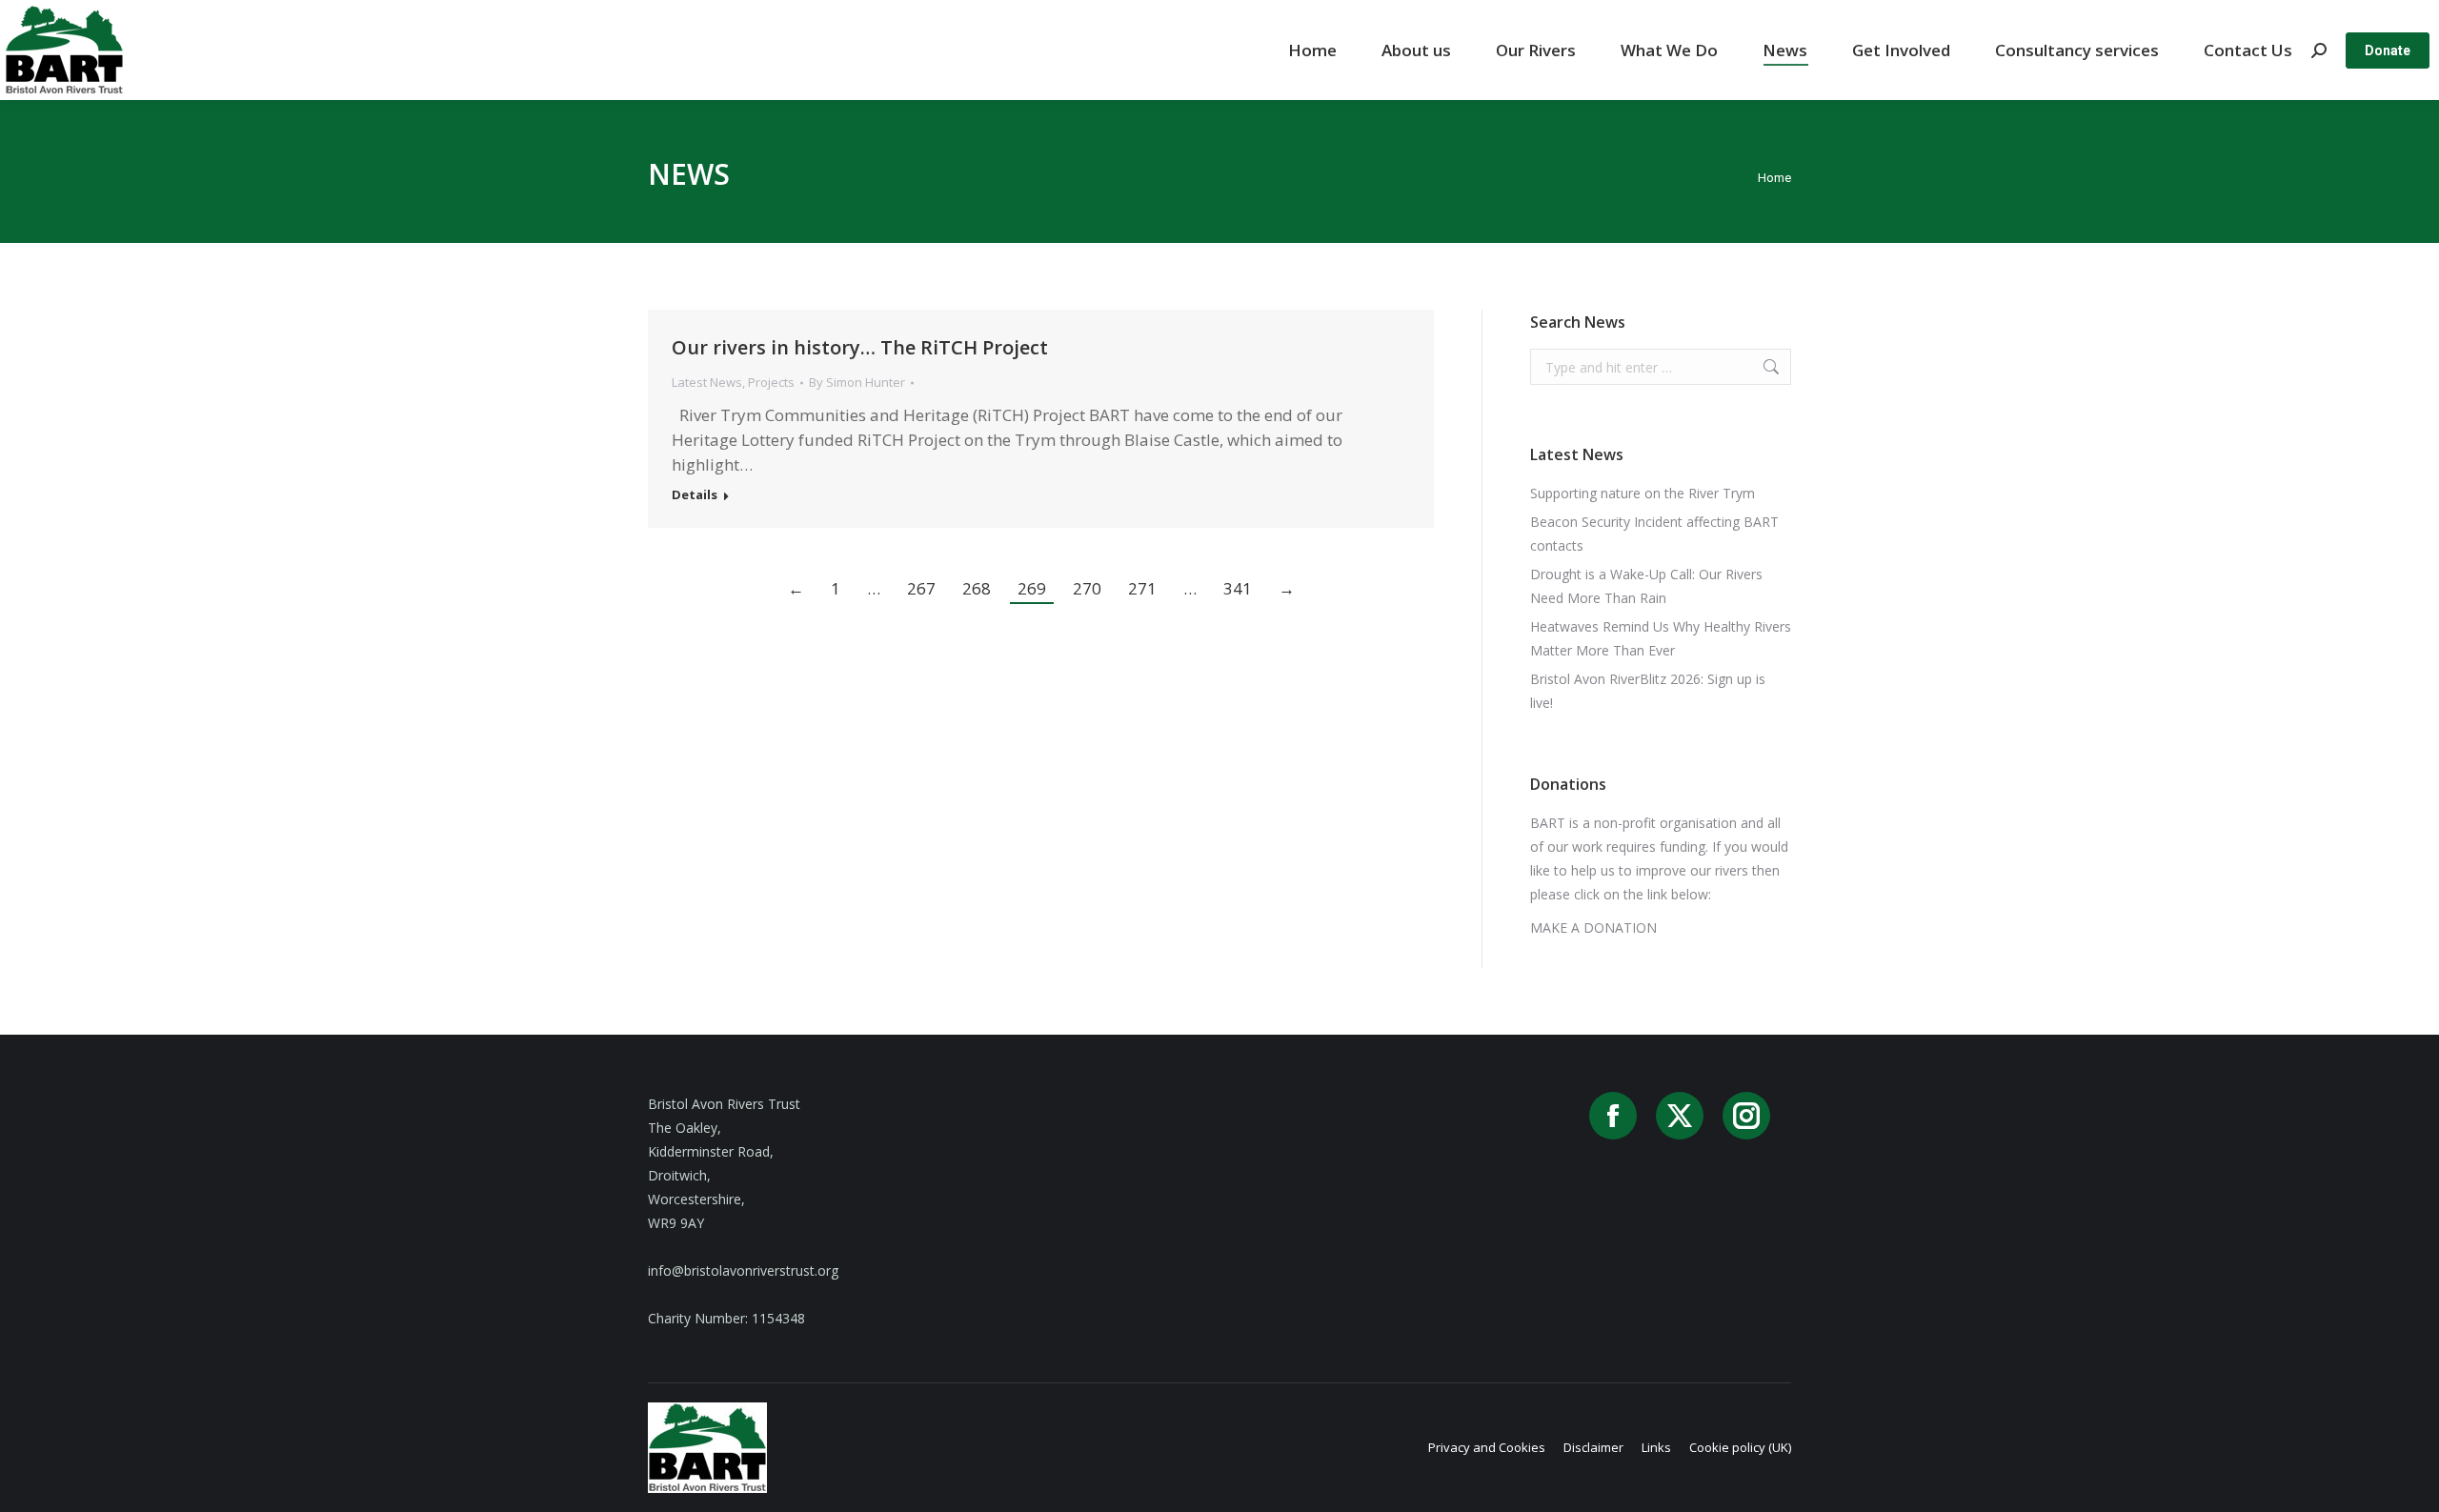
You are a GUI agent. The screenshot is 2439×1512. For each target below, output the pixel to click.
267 (921, 588)
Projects (771, 382)
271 (1142, 588)
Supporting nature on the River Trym (1643, 493)
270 (1087, 588)
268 (977, 588)
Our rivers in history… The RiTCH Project (860, 347)
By (857, 382)
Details (695, 495)
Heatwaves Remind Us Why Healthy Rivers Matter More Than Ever (1661, 638)
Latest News (707, 382)
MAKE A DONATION (1593, 927)
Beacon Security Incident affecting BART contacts (1654, 534)
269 (1032, 588)
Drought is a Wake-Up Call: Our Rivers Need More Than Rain (1646, 586)
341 (1238, 588)
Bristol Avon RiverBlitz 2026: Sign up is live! (1648, 691)
